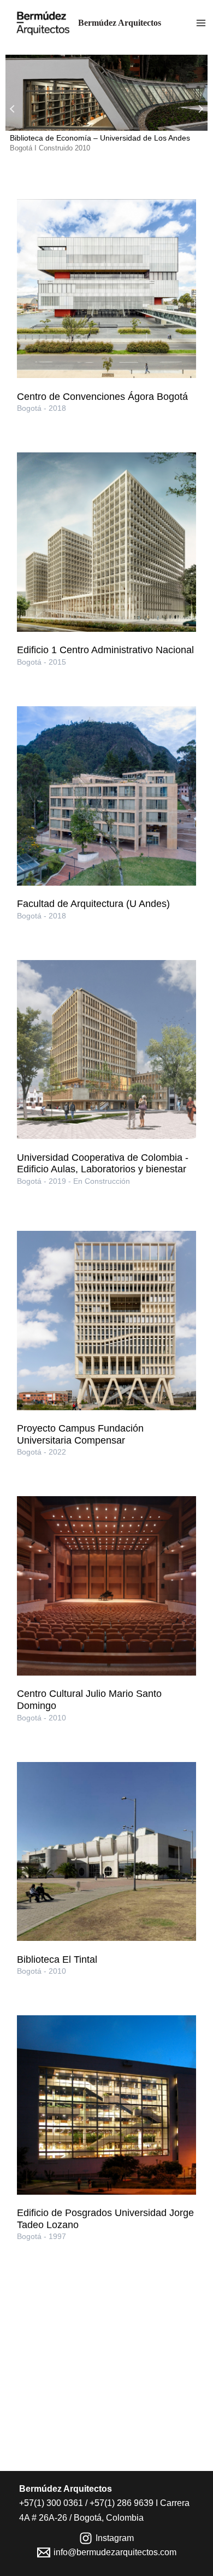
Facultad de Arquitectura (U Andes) (93, 904)
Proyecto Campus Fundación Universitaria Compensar (80, 1434)
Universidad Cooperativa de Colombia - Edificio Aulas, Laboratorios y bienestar (103, 1164)
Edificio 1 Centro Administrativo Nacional (105, 650)
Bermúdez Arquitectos (120, 23)
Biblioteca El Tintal (57, 1959)
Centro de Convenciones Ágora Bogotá (102, 397)
